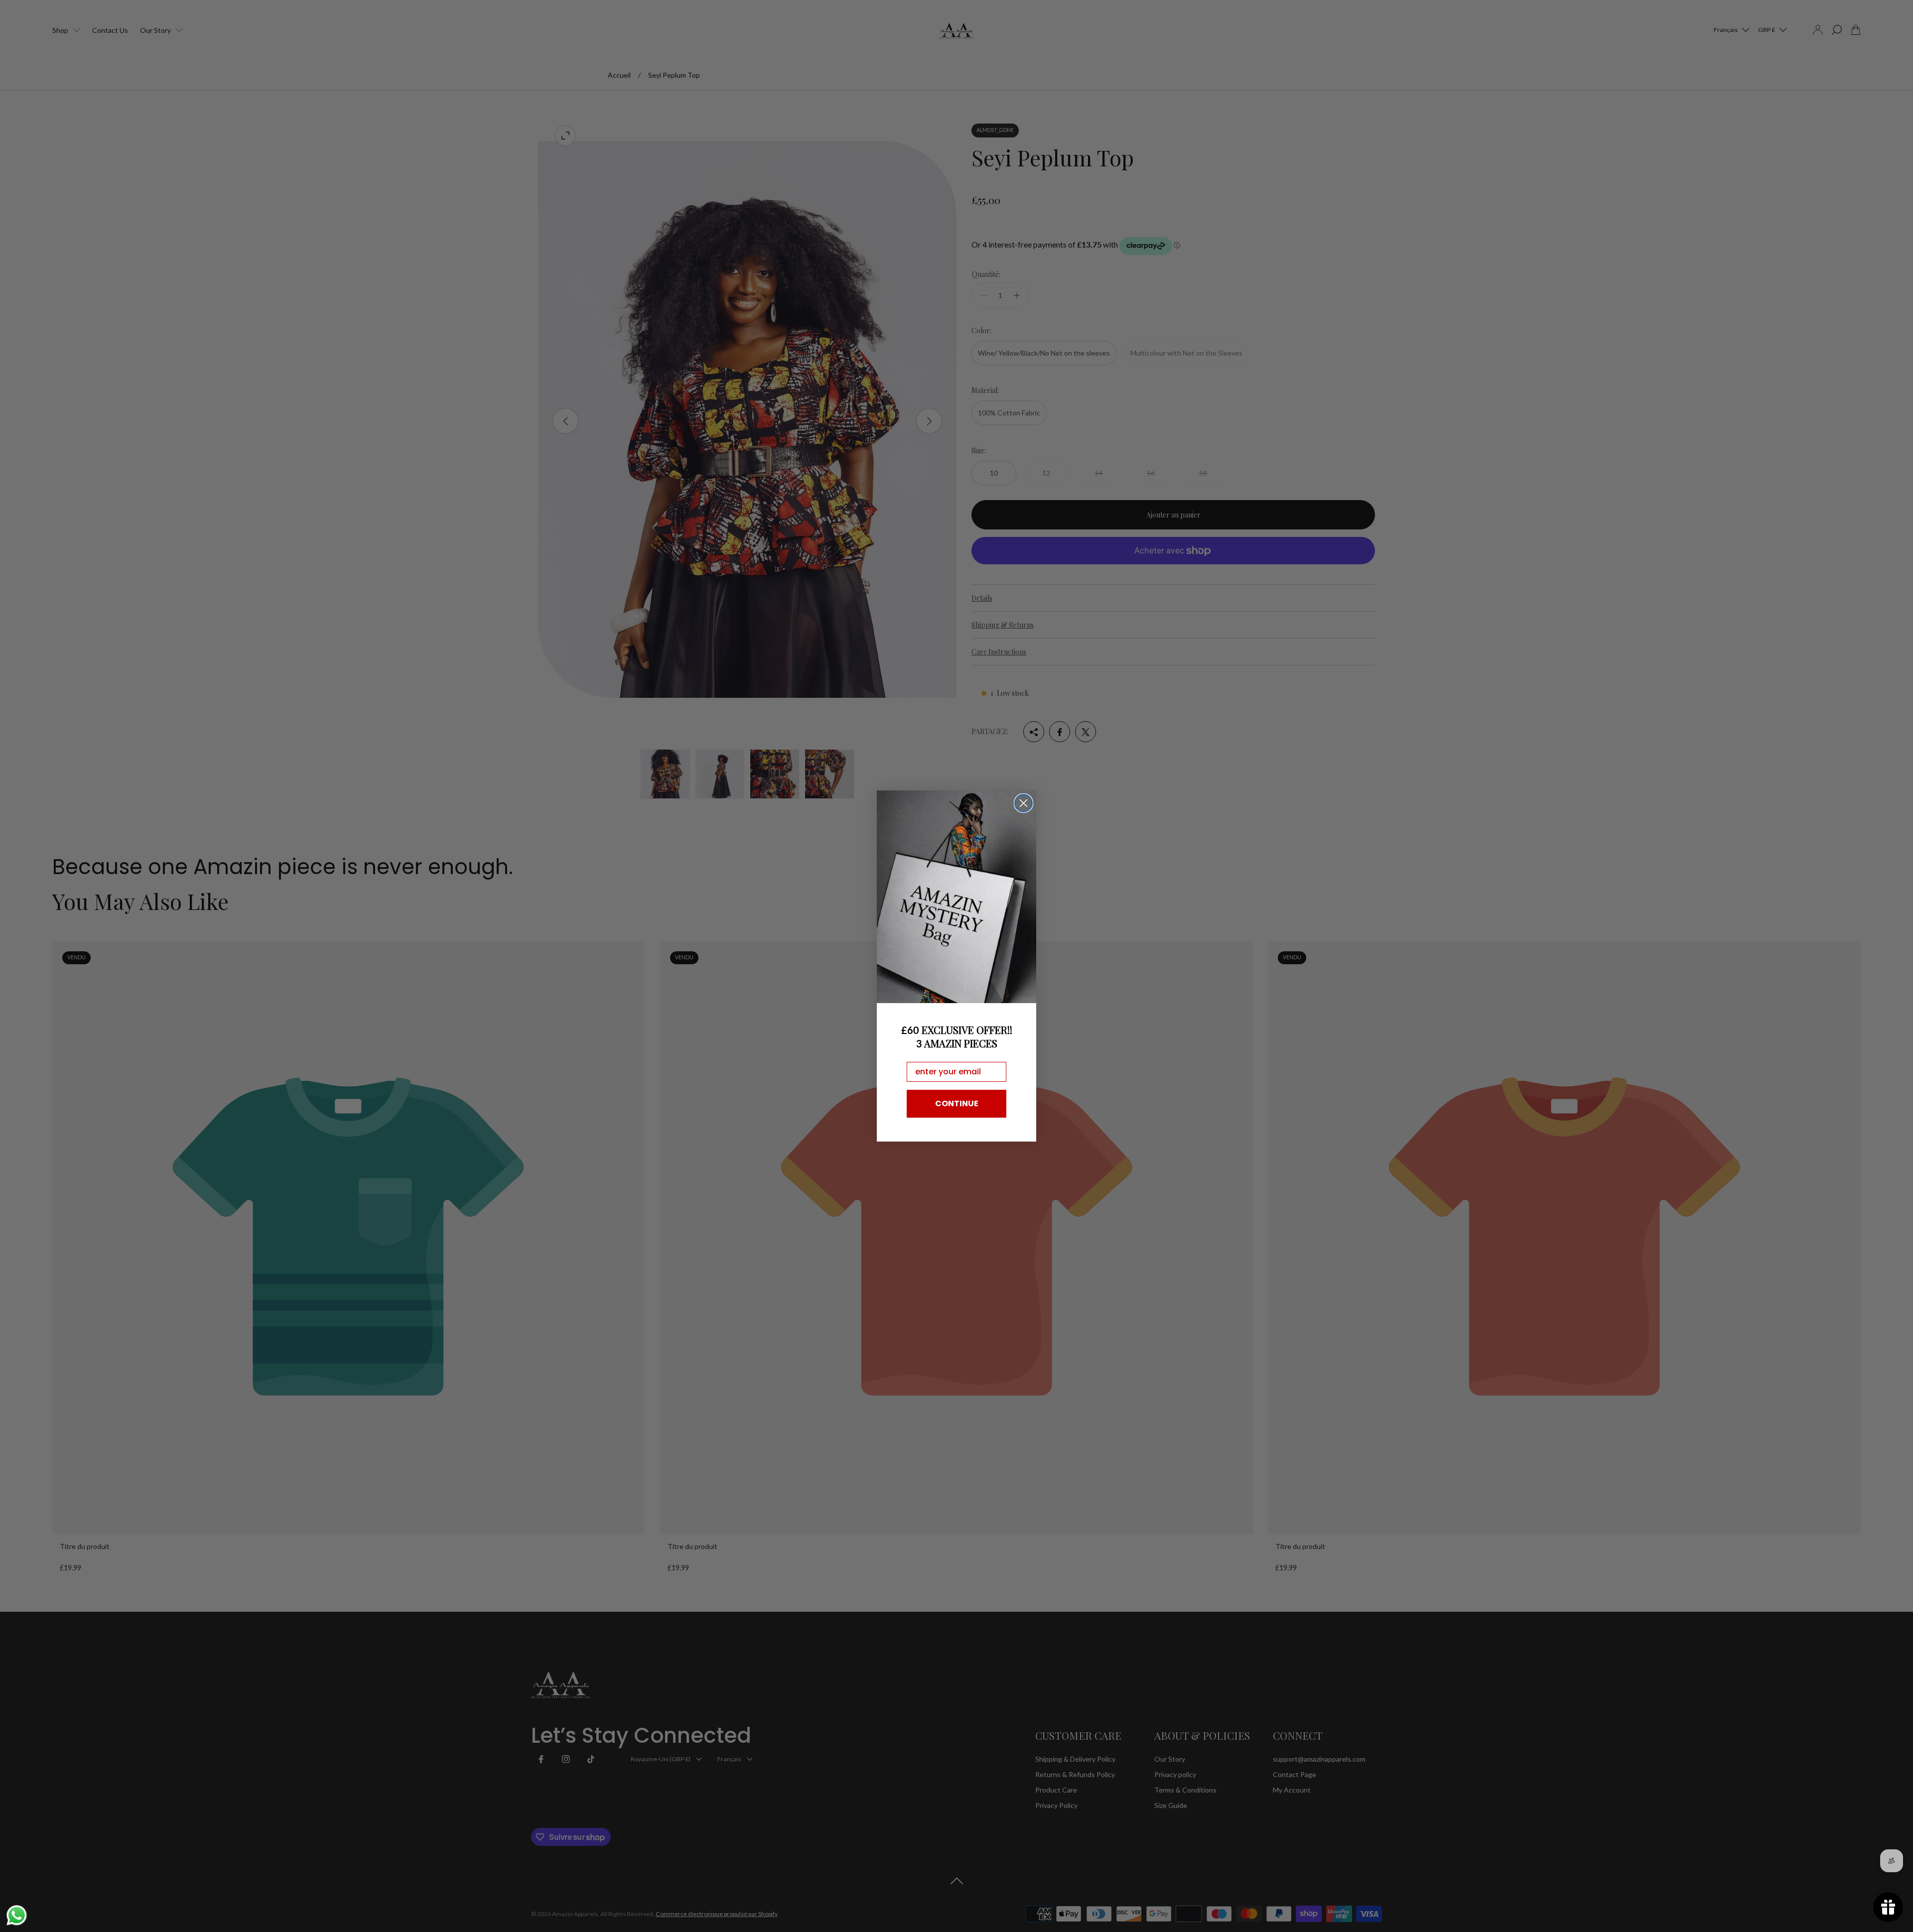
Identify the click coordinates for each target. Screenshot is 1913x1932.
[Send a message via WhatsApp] (17, 1915)
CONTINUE (957, 1103)
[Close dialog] (1024, 803)
